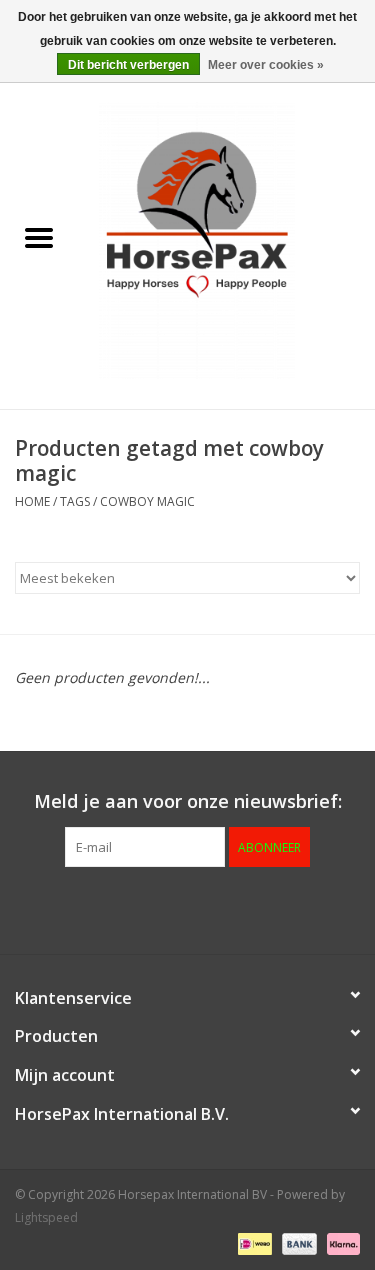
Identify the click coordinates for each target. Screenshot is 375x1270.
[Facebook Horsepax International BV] (80, 908)
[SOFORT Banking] (340, 1242)
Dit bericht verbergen (128, 65)
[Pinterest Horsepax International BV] (188, 908)
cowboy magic (147, 501)
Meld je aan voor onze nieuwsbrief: (188, 801)
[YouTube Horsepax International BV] (224, 908)
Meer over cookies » (266, 65)
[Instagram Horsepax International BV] (296, 908)
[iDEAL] (253, 1242)
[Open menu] (39, 237)
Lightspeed (46, 1217)
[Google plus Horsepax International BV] (152, 908)
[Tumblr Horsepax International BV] (260, 908)
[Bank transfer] (297, 1242)
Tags (75, 501)
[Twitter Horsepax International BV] (116, 908)
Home (32, 501)
